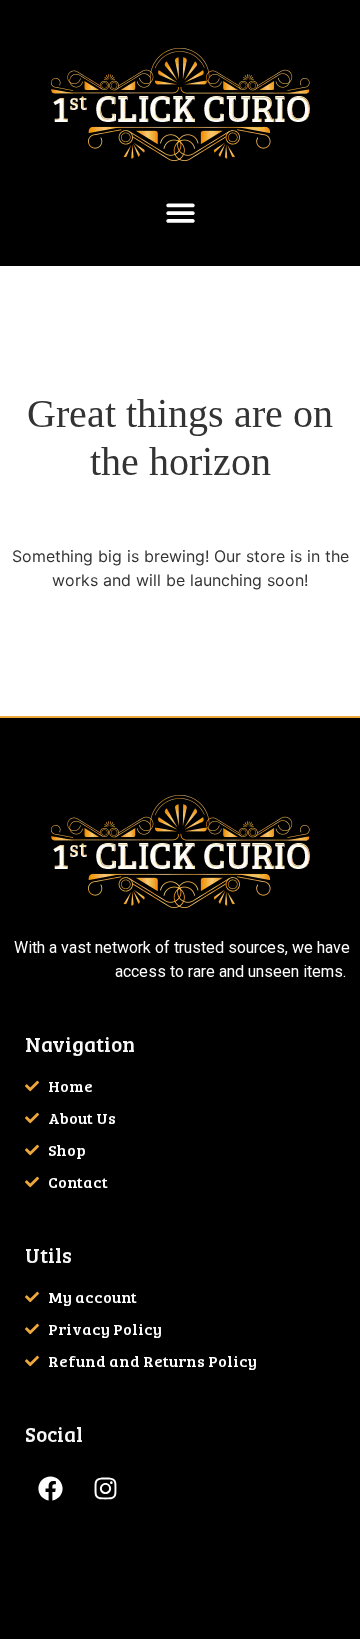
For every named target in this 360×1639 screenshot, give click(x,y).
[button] (180, 212)
